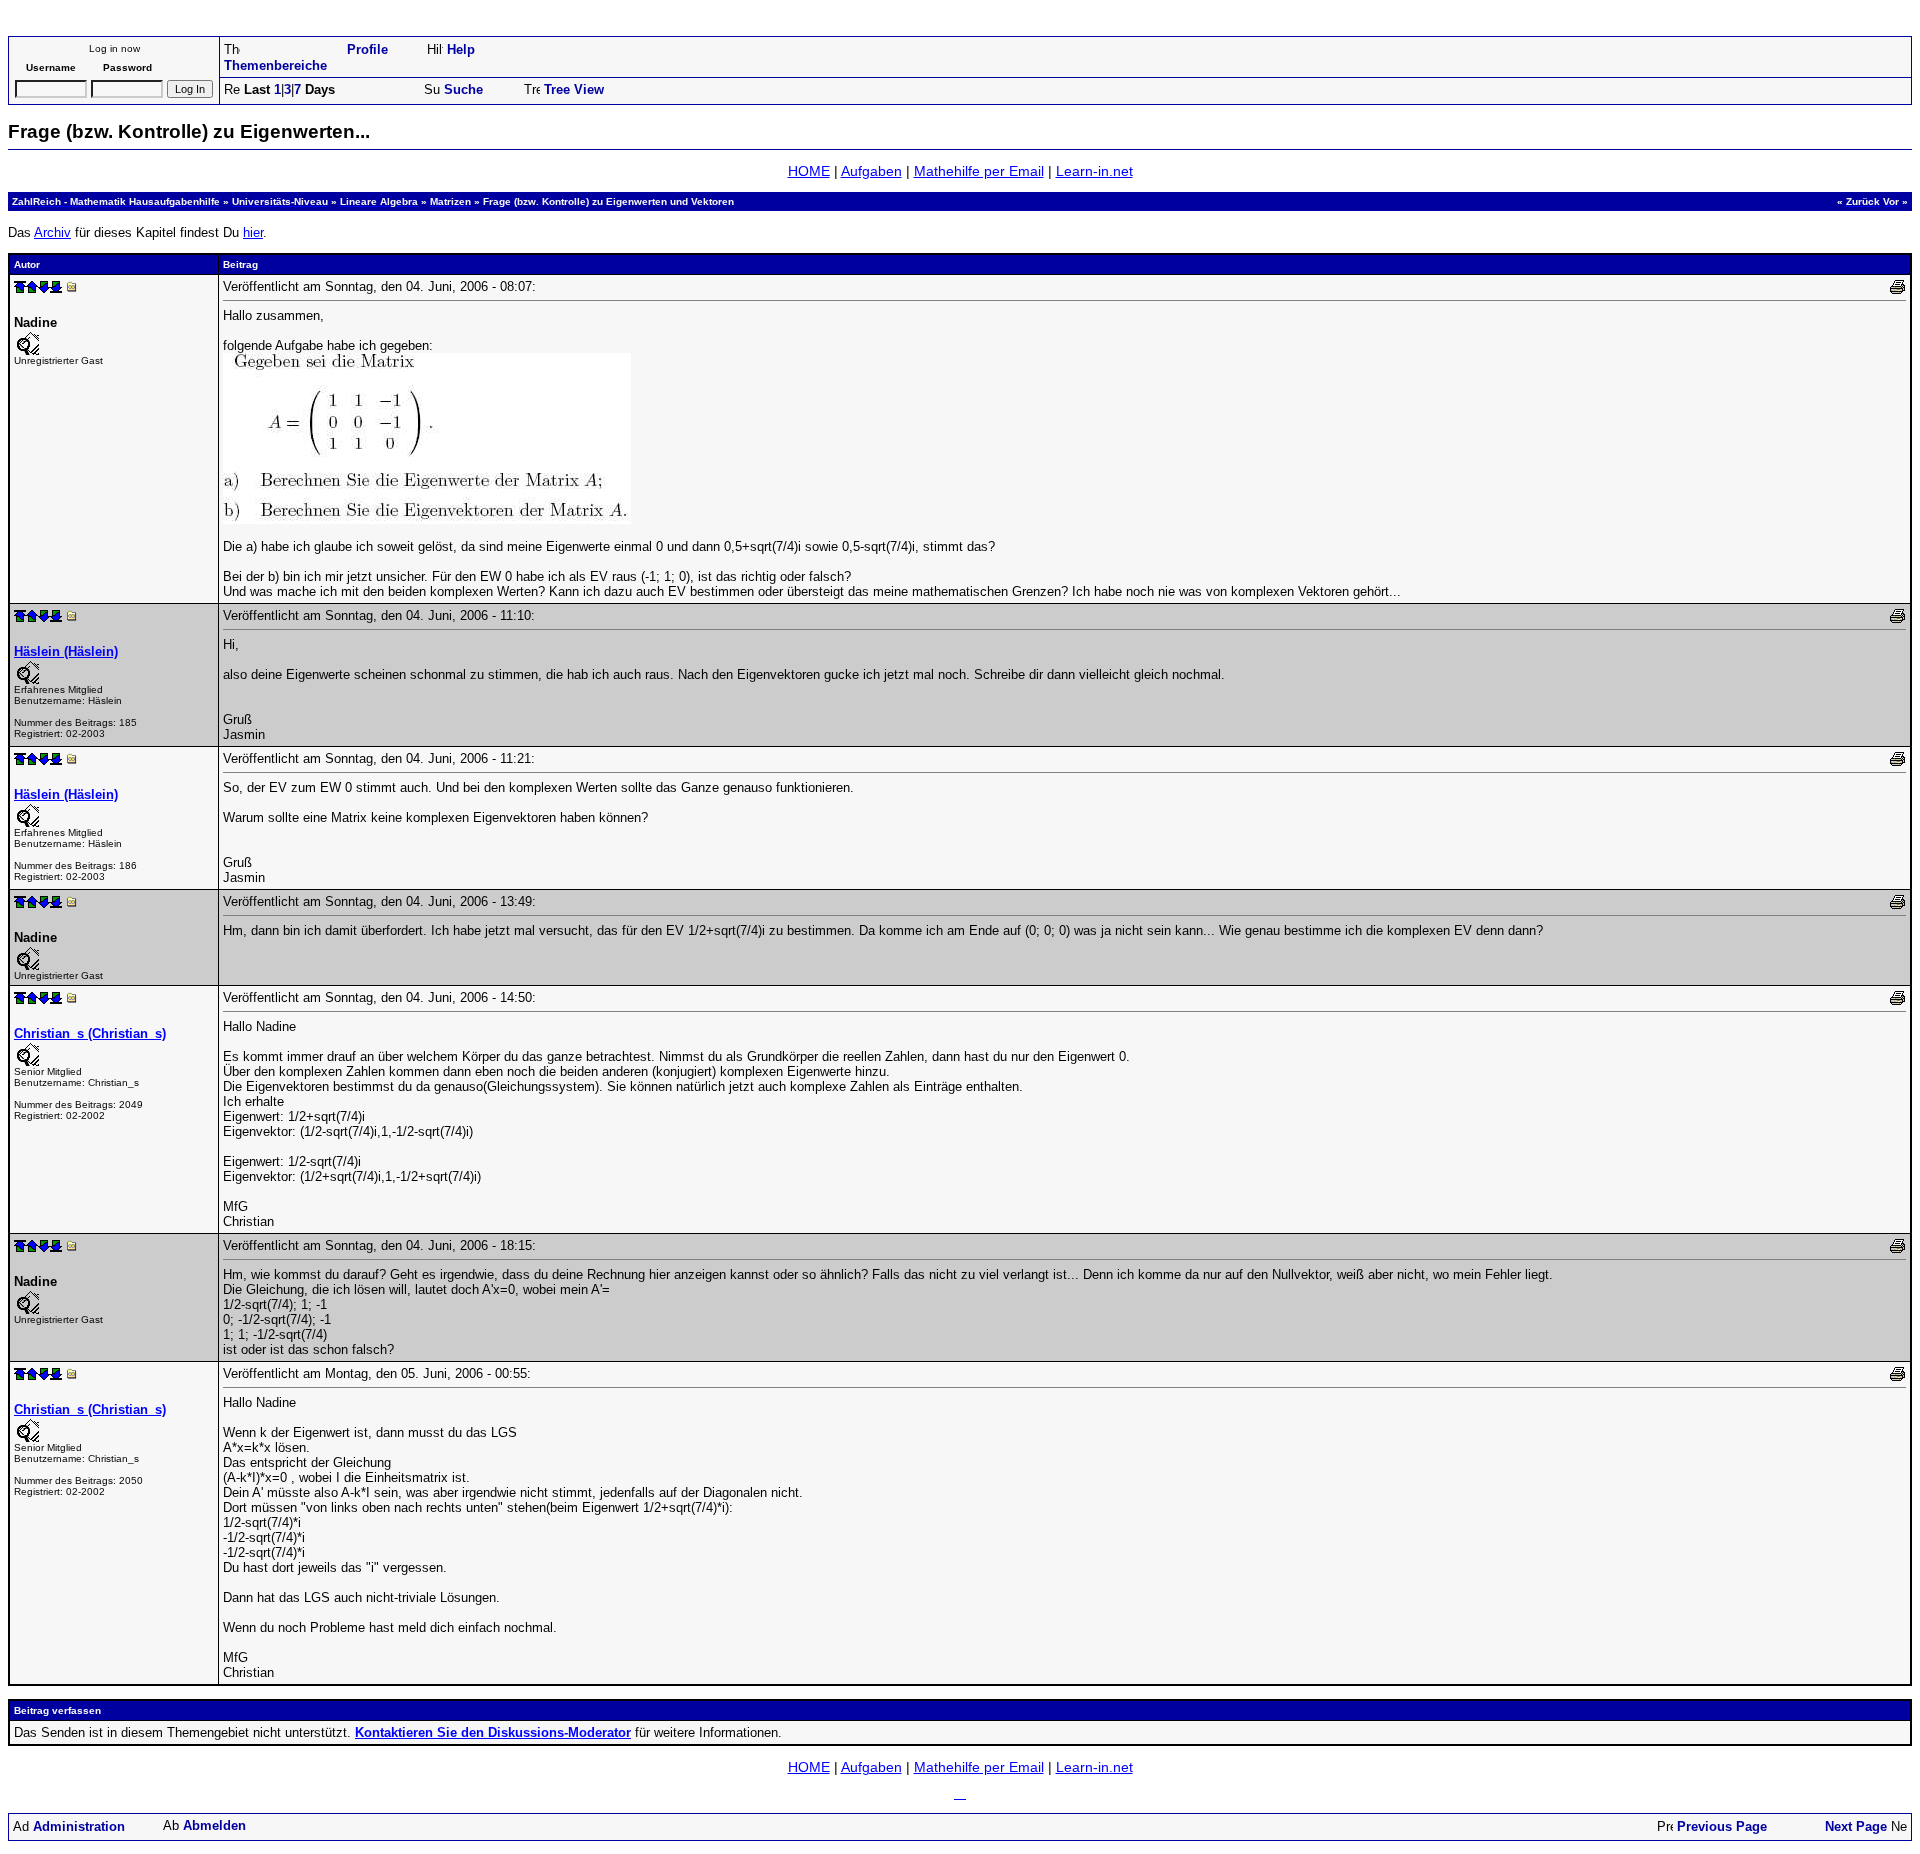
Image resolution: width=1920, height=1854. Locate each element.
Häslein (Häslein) (66, 651)
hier (253, 232)
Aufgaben (871, 171)
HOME (809, 171)
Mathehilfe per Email (979, 171)
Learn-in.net (1094, 171)
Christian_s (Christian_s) (90, 1033)
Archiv (52, 232)
